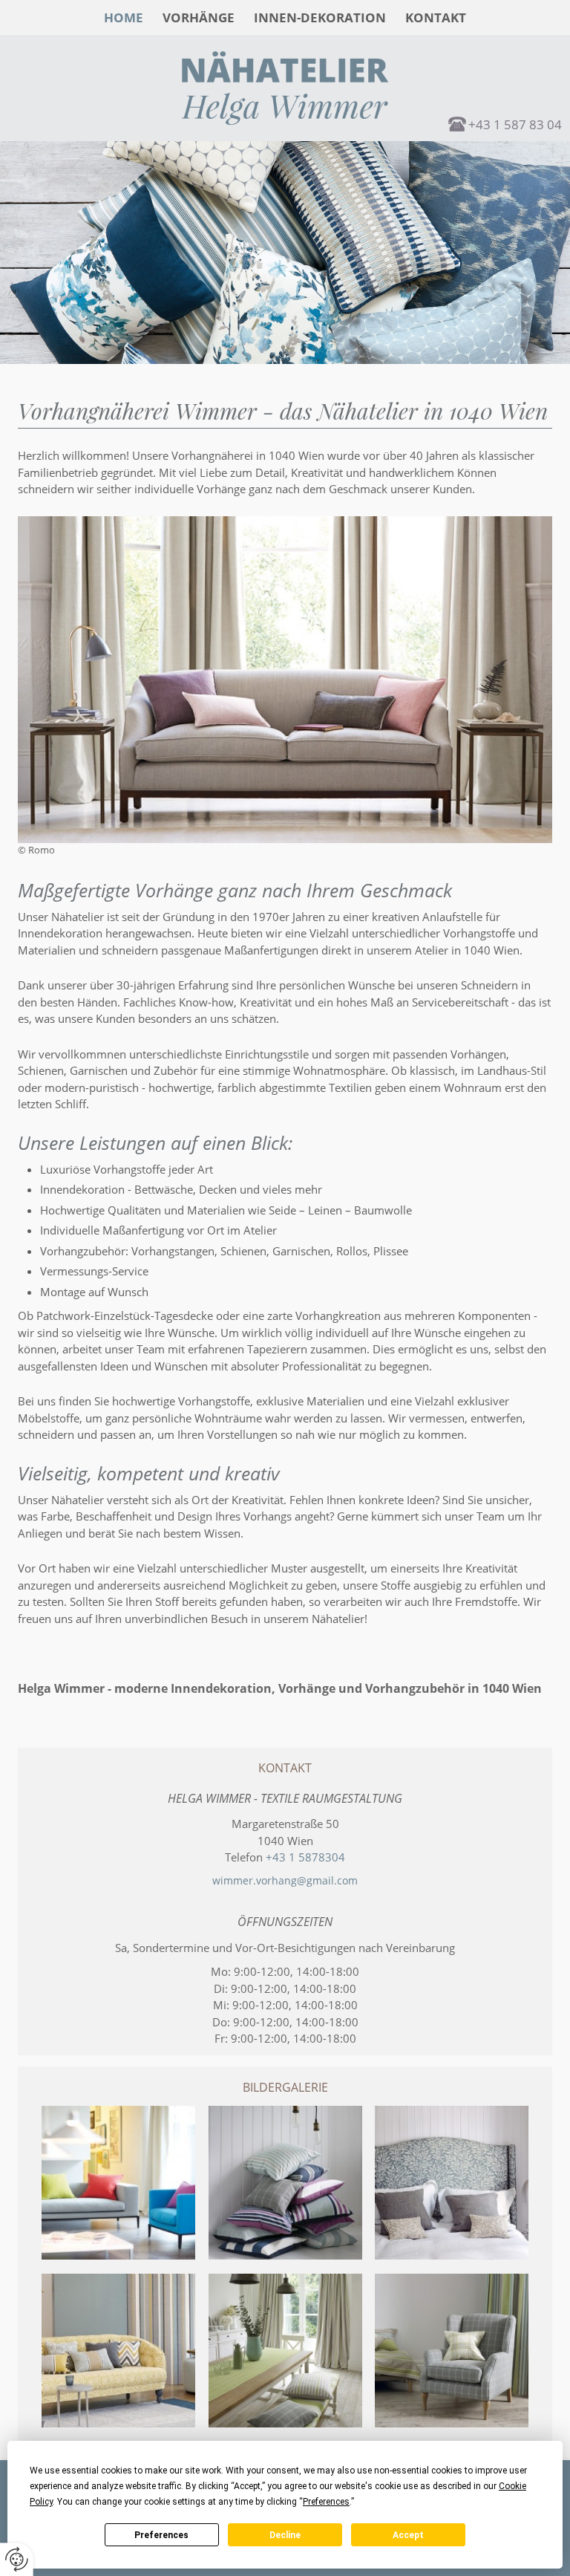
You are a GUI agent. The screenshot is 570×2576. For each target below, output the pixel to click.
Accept (408, 2535)
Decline (285, 2535)
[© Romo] (118, 2183)
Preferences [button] (326, 2502)
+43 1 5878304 (305, 1857)
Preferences (161, 2535)
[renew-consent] (17, 2559)
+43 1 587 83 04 (515, 124)
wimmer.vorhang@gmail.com (285, 1880)
